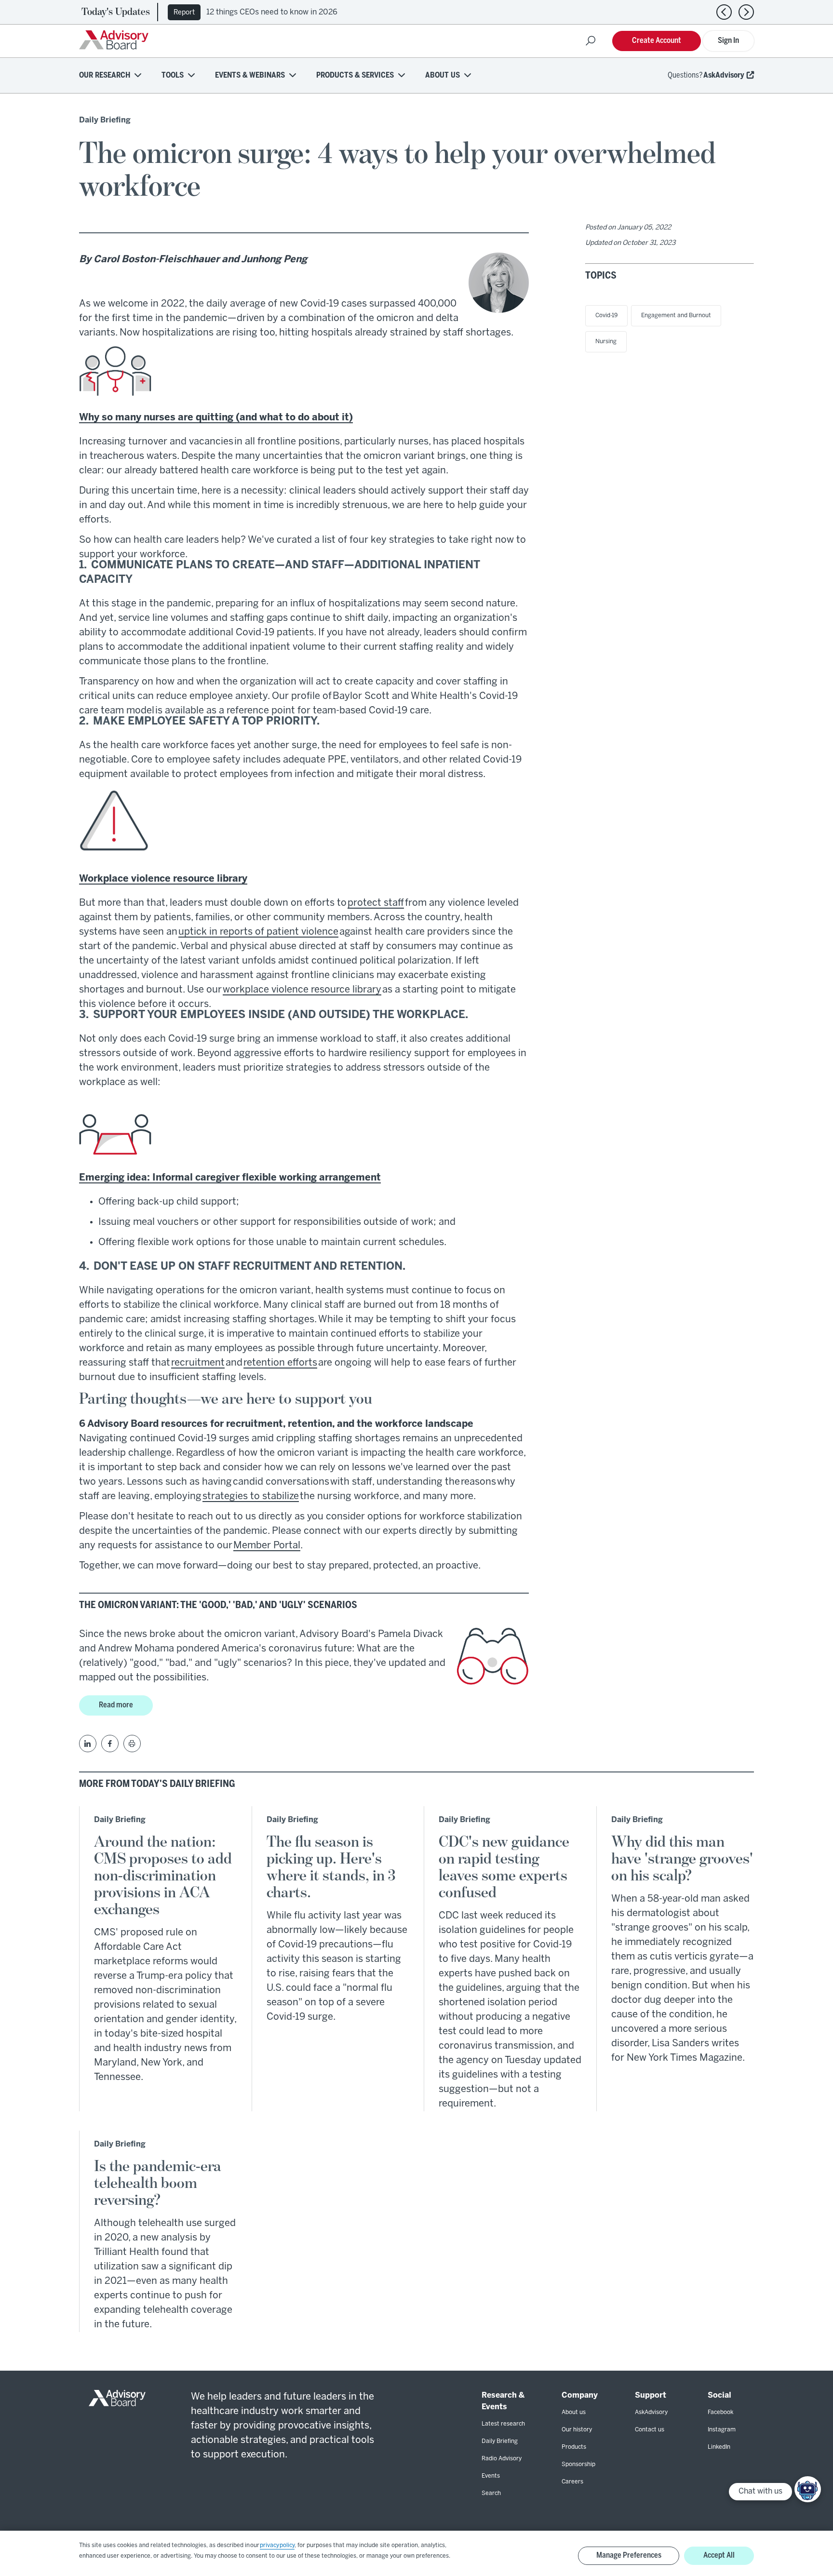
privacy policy (277, 2545)
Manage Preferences (629, 2556)
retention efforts (280, 1363)
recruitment (198, 1363)
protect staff (376, 903)
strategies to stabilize (251, 1496)
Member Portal (267, 1546)
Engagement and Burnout (676, 315)
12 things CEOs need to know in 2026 (272, 12)
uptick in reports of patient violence (258, 932)
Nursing (606, 342)
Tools (173, 75)
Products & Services (355, 75)
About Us (443, 75)
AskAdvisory (724, 75)
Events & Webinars (250, 75)
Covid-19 (606, 315)
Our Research (105, 75)
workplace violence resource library (302, 990)
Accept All (719, 2556)
